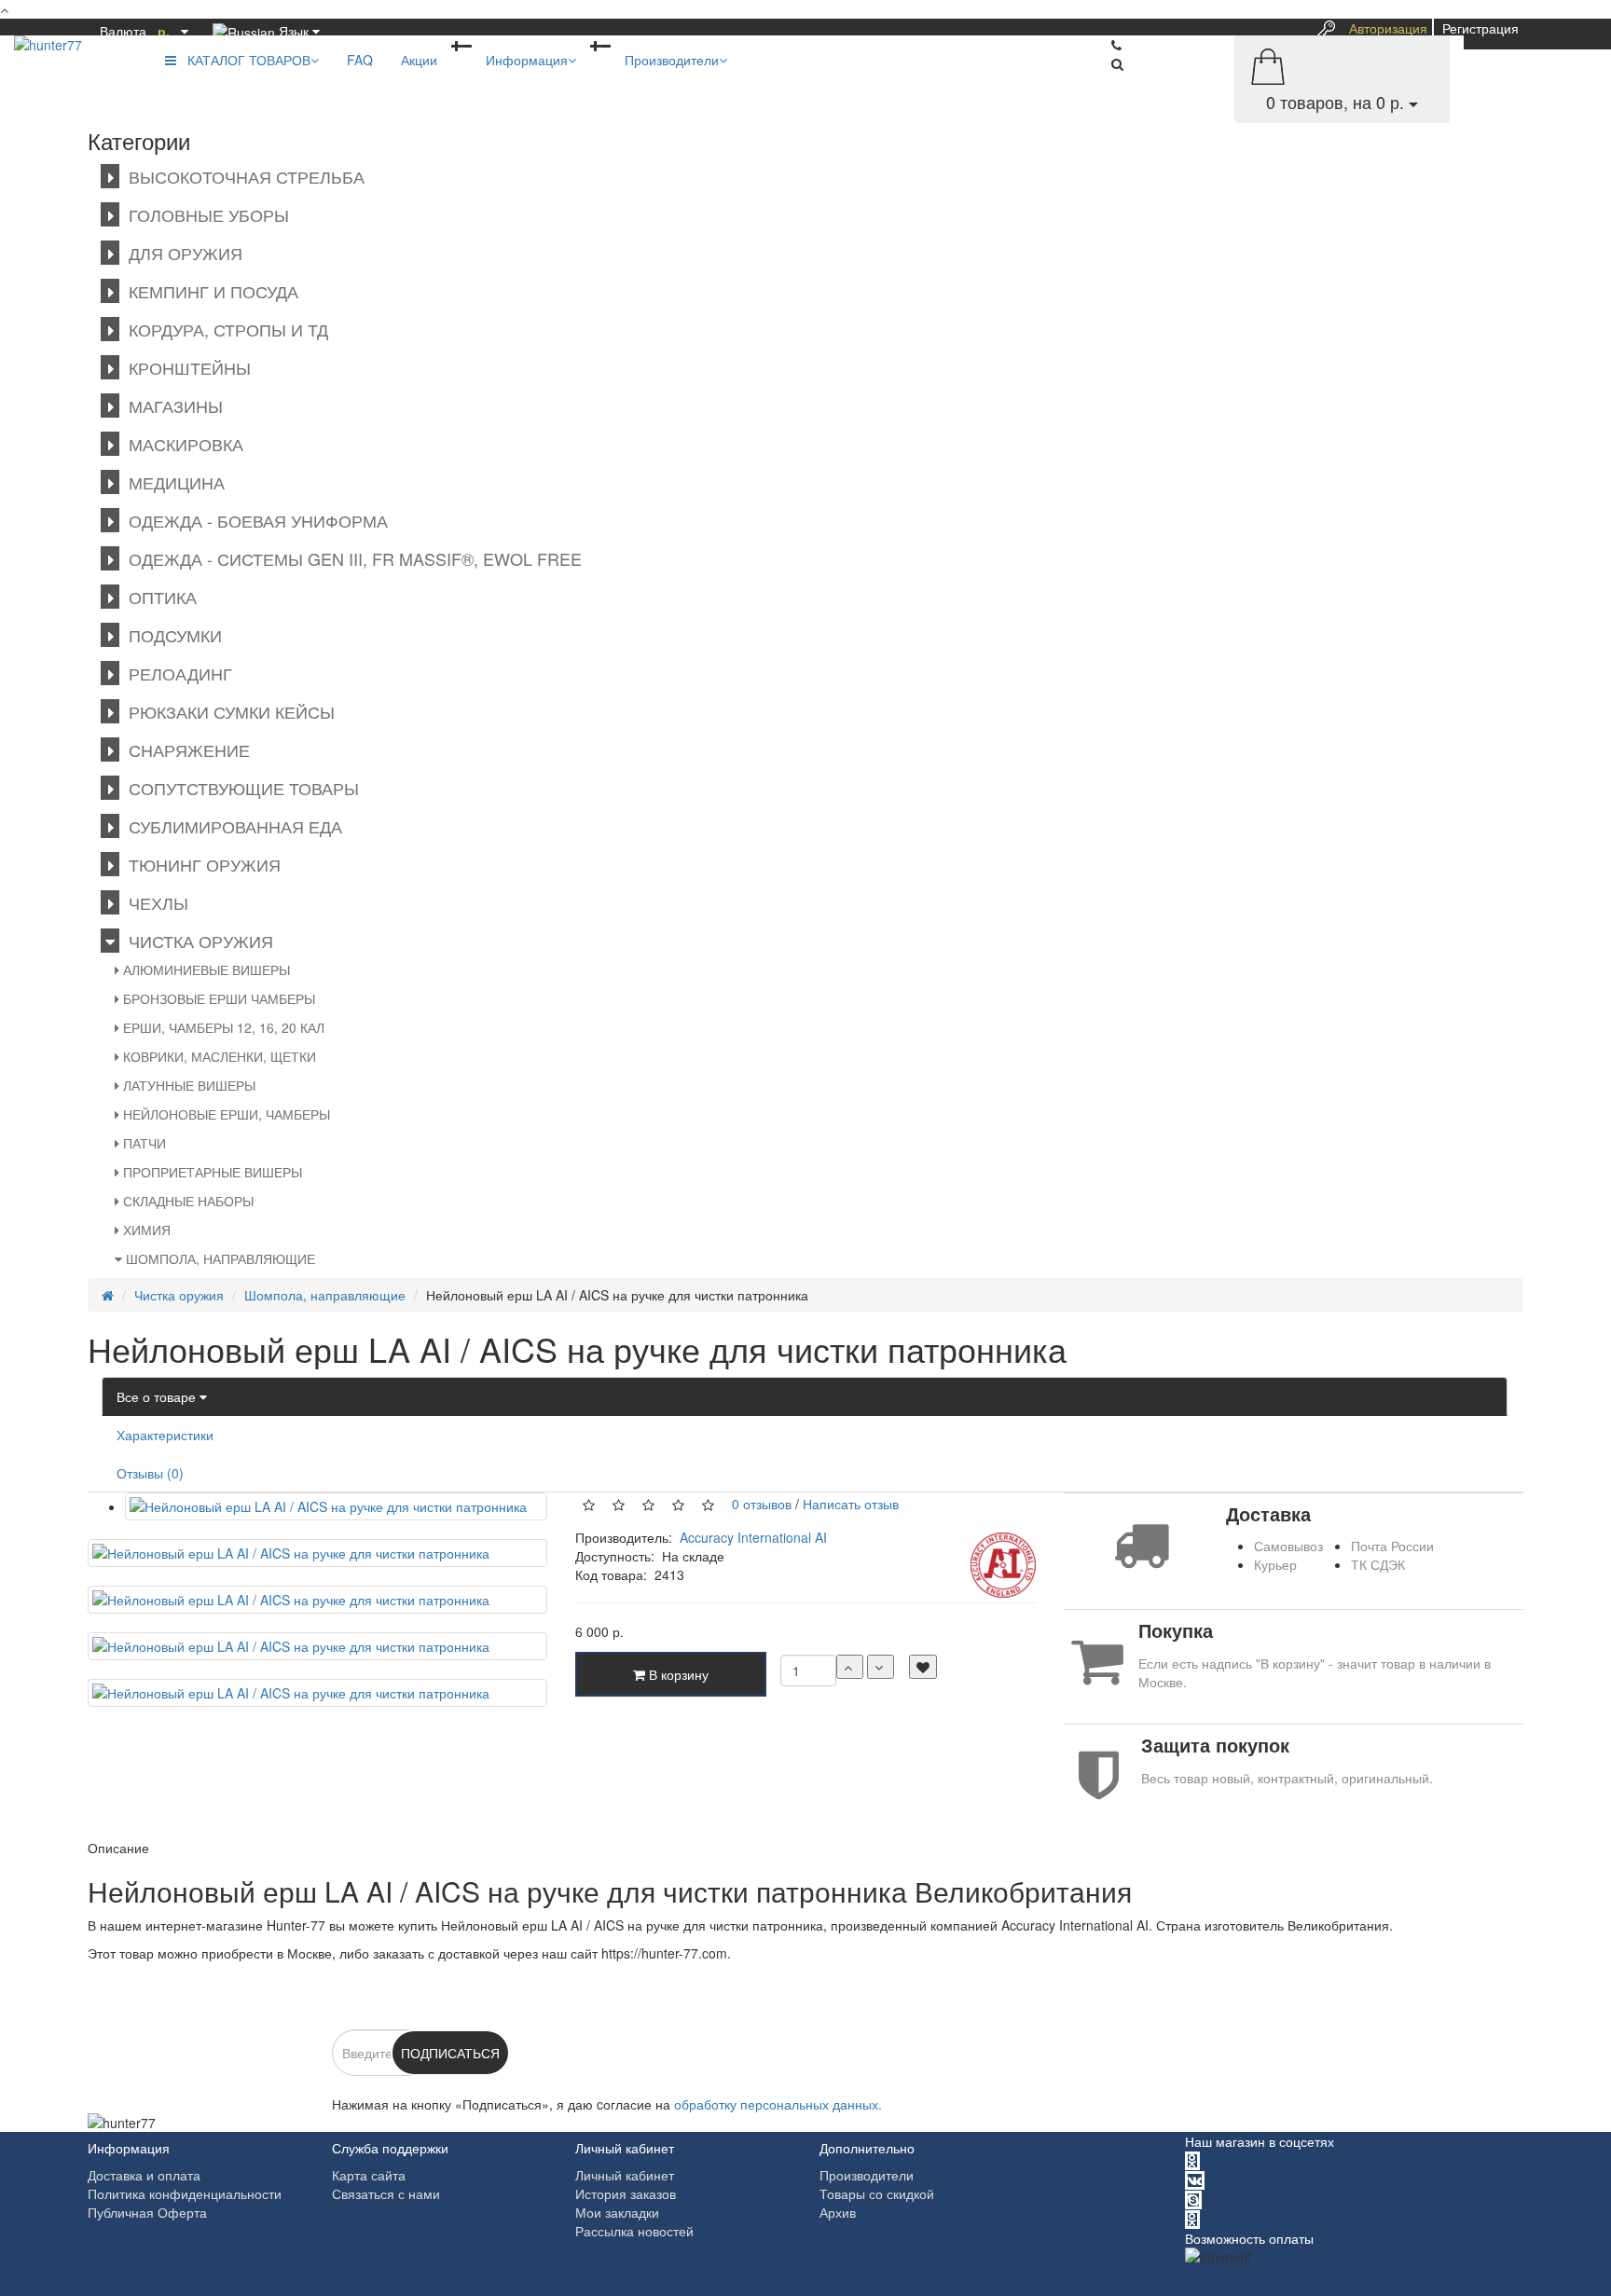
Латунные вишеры (187, 1085)
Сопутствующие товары (239, 788)
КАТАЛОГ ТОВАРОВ (243, 60)
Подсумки (171, 635)
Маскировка (181, 444)
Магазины (171, 406)
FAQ (360, 60)
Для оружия (181, 253)
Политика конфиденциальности (185, 2193)
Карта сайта (369, 2175)
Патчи (143, 1143)
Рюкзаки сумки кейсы (227, 711)
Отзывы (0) (150, 1473)
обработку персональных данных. (778, 2104)
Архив (838, 2212)
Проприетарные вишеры (211, 1172)
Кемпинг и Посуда (209, 291)
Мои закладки (617, 2212)
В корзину (677, 1674)
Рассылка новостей (634, 2231)
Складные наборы (186, 1201)
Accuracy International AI (753, 1537)
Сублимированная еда (231, 826)
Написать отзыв (851, 1503)
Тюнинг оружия (200, 864)
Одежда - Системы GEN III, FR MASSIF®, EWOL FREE (351, 558)
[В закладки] (923, 1667)
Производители (672, 60)
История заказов (626, 2193)
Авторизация (1388, 28)
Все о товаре (158, 1396)
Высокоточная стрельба (242, 176)
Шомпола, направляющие (219, 1258)
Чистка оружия (196, 941)
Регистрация (1480, 28)
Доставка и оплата (144, 2175)
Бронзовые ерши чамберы (217, 998)
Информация (527, 60)
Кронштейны (185, 367)
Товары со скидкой (877, 2193)
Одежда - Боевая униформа (254, 520)
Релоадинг (176, 673)
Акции (419, 60)
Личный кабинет (625, 2175)
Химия (145, 1230)
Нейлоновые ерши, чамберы (225, 1114)
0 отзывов (758, 1503)
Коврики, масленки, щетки (218, 1056)
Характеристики (165, 1435)
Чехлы (154, 902)
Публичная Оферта (147, 2212)
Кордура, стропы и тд (224, 329)
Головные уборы (204, 214)
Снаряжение (185, 749)
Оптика (158, 597)
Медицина (172, 482)
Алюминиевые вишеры (205, 969)
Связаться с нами (386, 2193)
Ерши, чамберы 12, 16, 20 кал (222, 1027)
